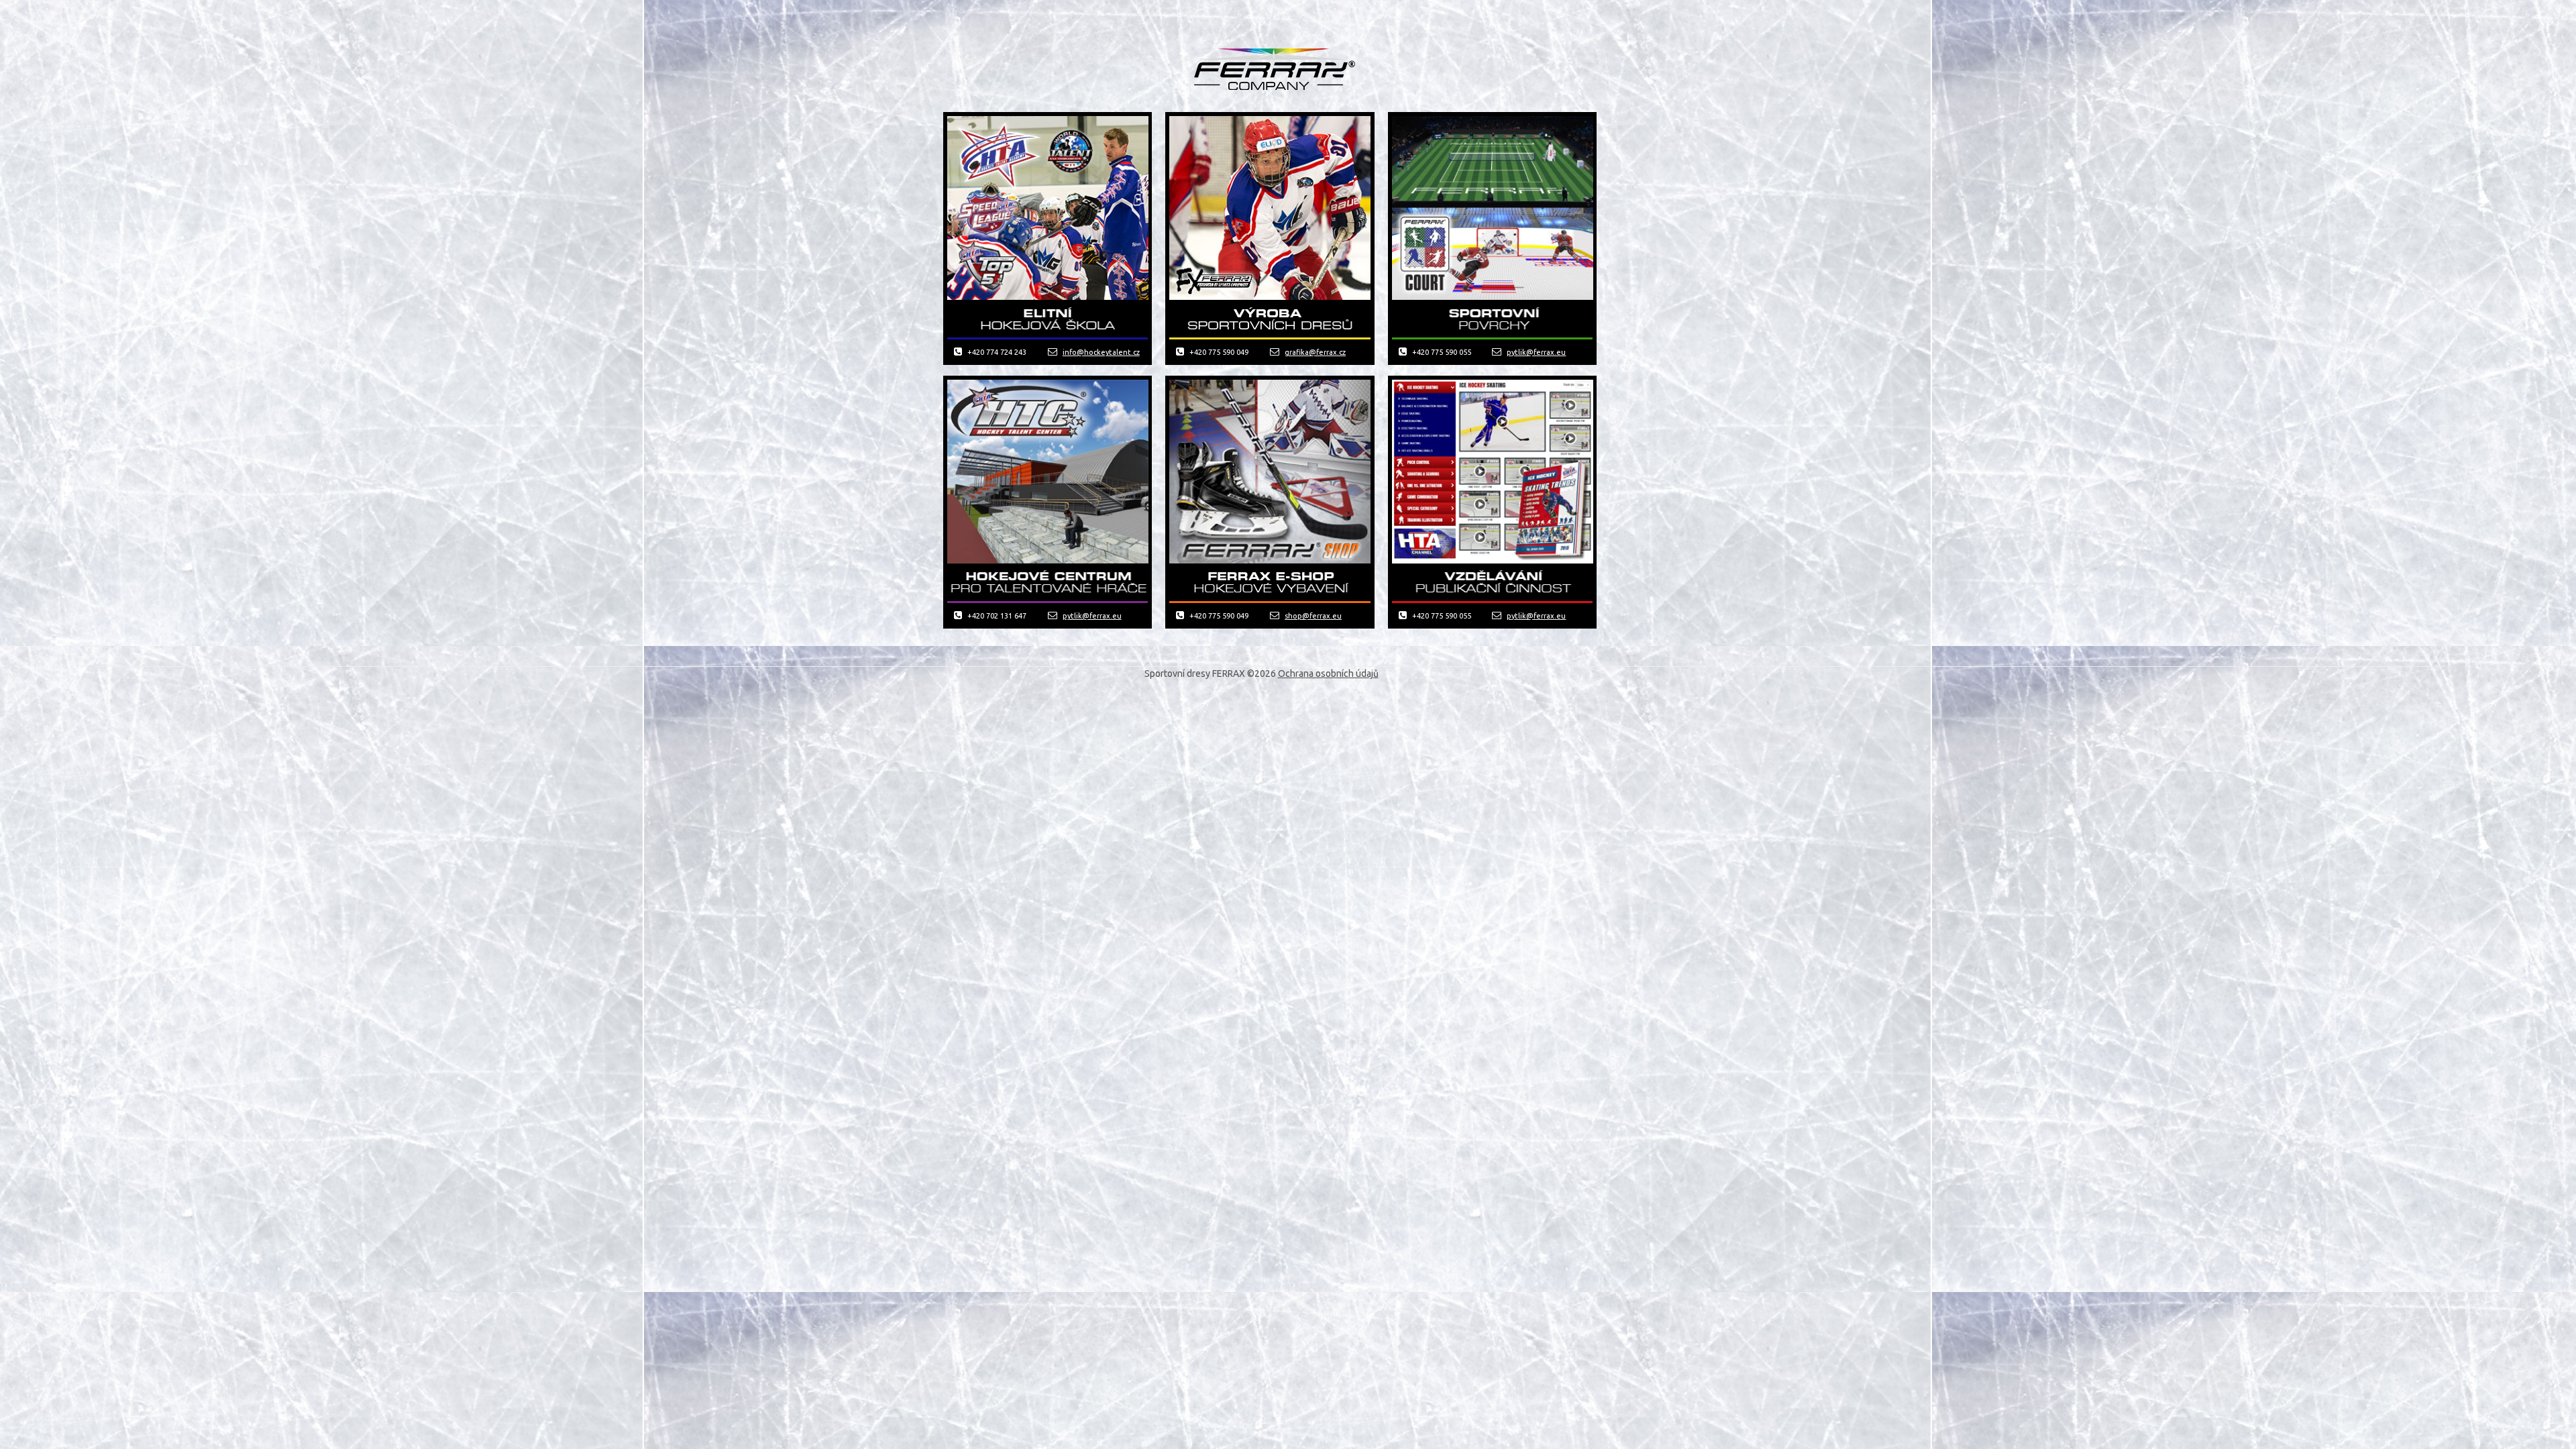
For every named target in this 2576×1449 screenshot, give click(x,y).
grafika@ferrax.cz (1315, 352)
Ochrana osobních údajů (1328, 674)
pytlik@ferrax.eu (1536, 352)
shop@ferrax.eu (1313, 616)
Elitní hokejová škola (1048, 319)
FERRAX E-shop (1270, 582)
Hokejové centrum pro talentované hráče (1048, 582)
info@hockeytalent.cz (1101, 352)
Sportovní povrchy (1492, 319)
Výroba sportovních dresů (1270, 319)
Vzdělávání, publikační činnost (1492, 582)
